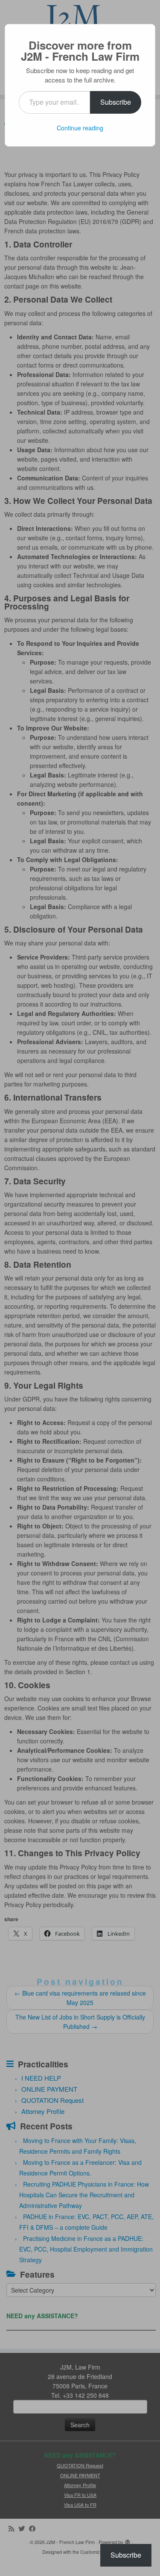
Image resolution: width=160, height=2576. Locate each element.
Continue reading (80, 128)
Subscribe (116, 102)
